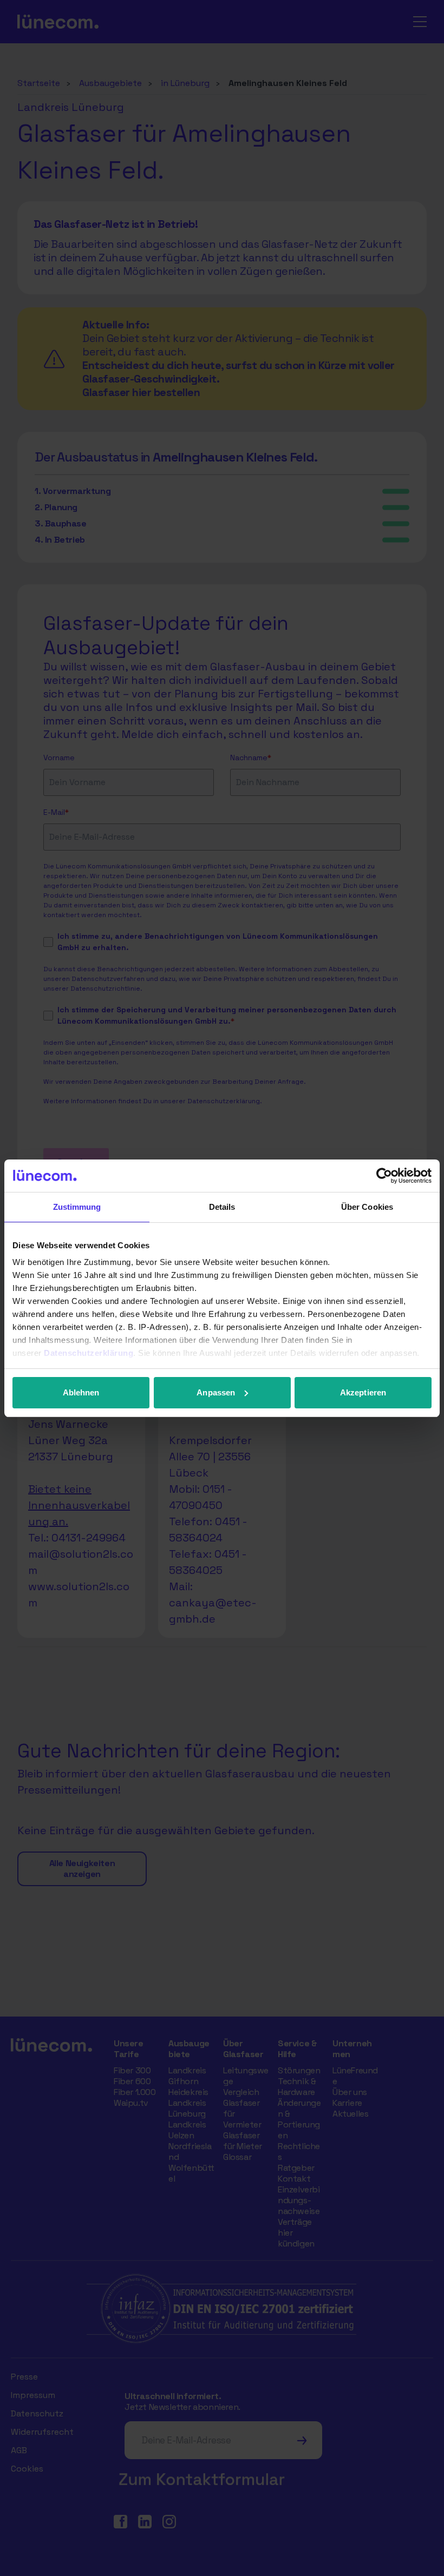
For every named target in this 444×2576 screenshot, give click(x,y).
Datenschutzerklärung (89, 1353)
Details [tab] (222, 1207)
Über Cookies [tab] (367, 1207)
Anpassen (216, 1392)
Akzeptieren (363, 1392)
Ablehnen (81, 1392)
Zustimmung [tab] (77, 1207)
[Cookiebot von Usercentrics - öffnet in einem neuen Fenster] (384, 1176)
